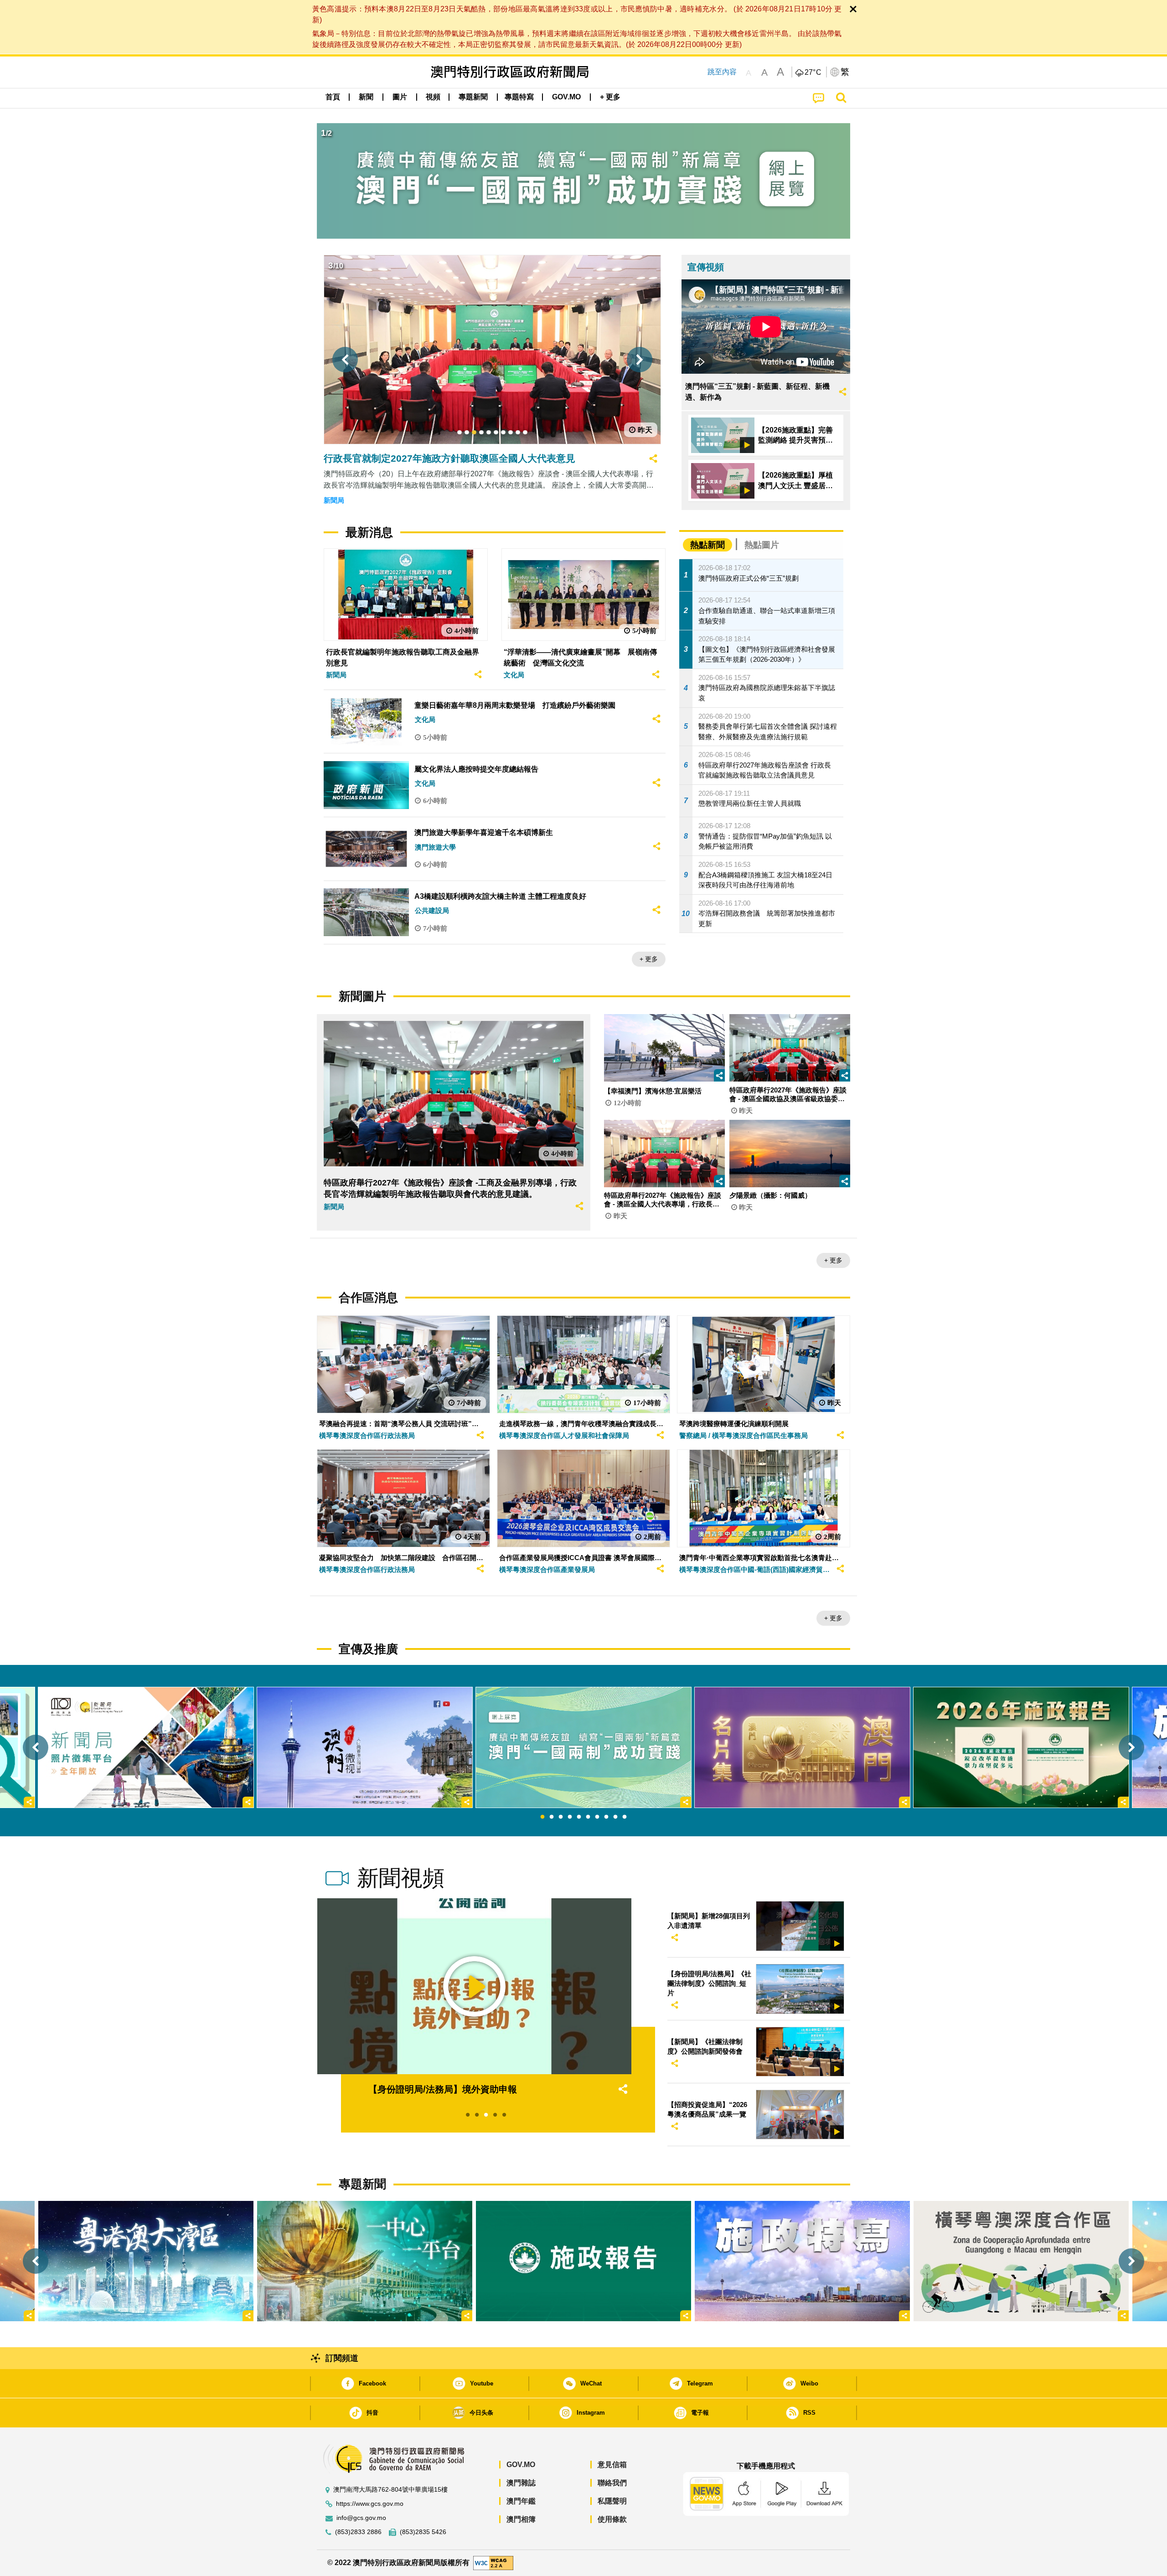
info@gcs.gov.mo (361, 2518)
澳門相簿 (521, 2519)
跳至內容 (722, 72)
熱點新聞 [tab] (707, 545)
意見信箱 (612, 2465)
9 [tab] (615, 1817)
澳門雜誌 (521, 2483)
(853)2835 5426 (423, 2532)
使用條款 (612, 2519)
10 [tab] (625, 1817)
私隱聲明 (612, 2501)
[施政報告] (583, 2261)
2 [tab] (552, 1817)
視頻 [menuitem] (433, 97)
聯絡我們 (612, 2483)
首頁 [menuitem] (333, 97)
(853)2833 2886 (358, 2532)
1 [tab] (542, 1817)
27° (813, 72)
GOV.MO (521, 2465)
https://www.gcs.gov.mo (370, 2504)
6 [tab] (588, 1817)
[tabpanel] (583, 1747)
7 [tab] (597, 1817)
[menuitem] (366, 97)
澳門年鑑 (521, 2501)
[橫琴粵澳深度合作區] (1021, 2261)
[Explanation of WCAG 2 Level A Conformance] (493, 2563)
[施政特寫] (802, 2261)
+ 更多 (649, 959)
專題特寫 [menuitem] (519, 97)
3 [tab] (561, 1817)
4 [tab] (570, 1817)
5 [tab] (579, 1817)
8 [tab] (606, 1817)
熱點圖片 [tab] (762, 545)
